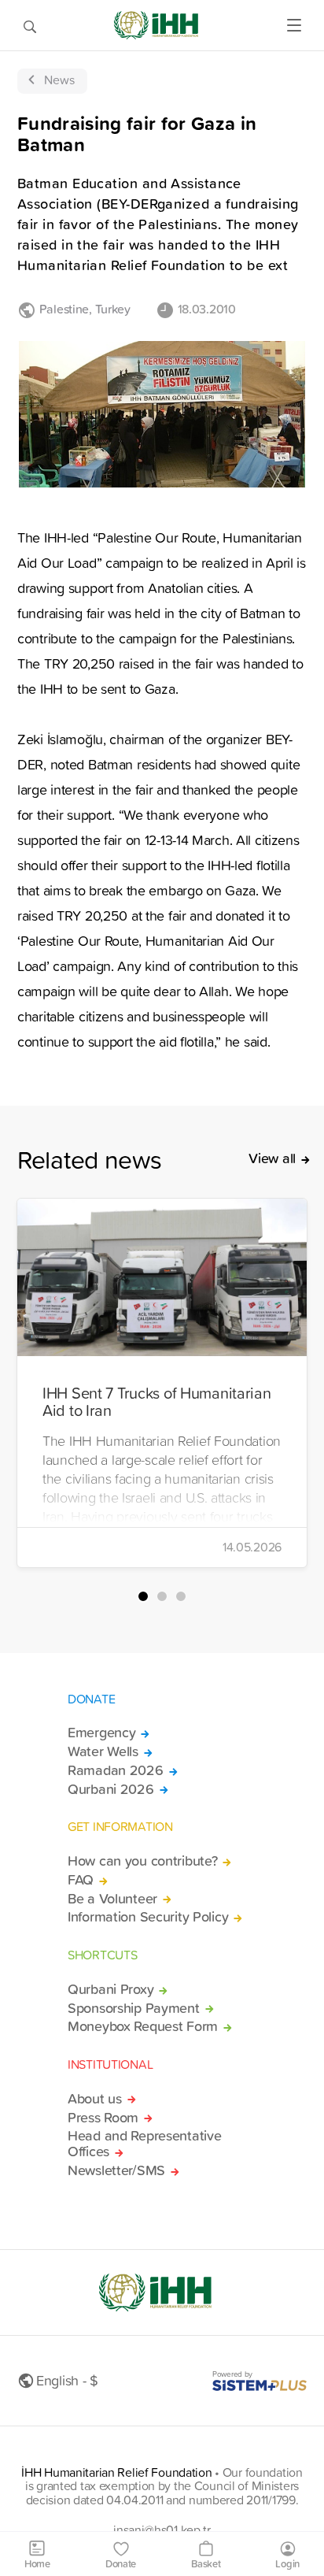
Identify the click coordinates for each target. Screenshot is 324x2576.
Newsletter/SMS (116, 2170)
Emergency (101, 1733)
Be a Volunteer (112, 1899)
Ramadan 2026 (116, 1770)
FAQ (81, 1880)
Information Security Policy (148, 1917)
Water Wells (103, 1751)
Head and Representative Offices (144, 2144)
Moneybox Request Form (143, 2026)
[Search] (30, 25)
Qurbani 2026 (111, 1789)
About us (95, 2099)
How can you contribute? (142, 1861)
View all (272, 1158)
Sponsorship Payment (134, 2008)
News (59, 80)
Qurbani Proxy (110, 1989)
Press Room (103, 2118)
